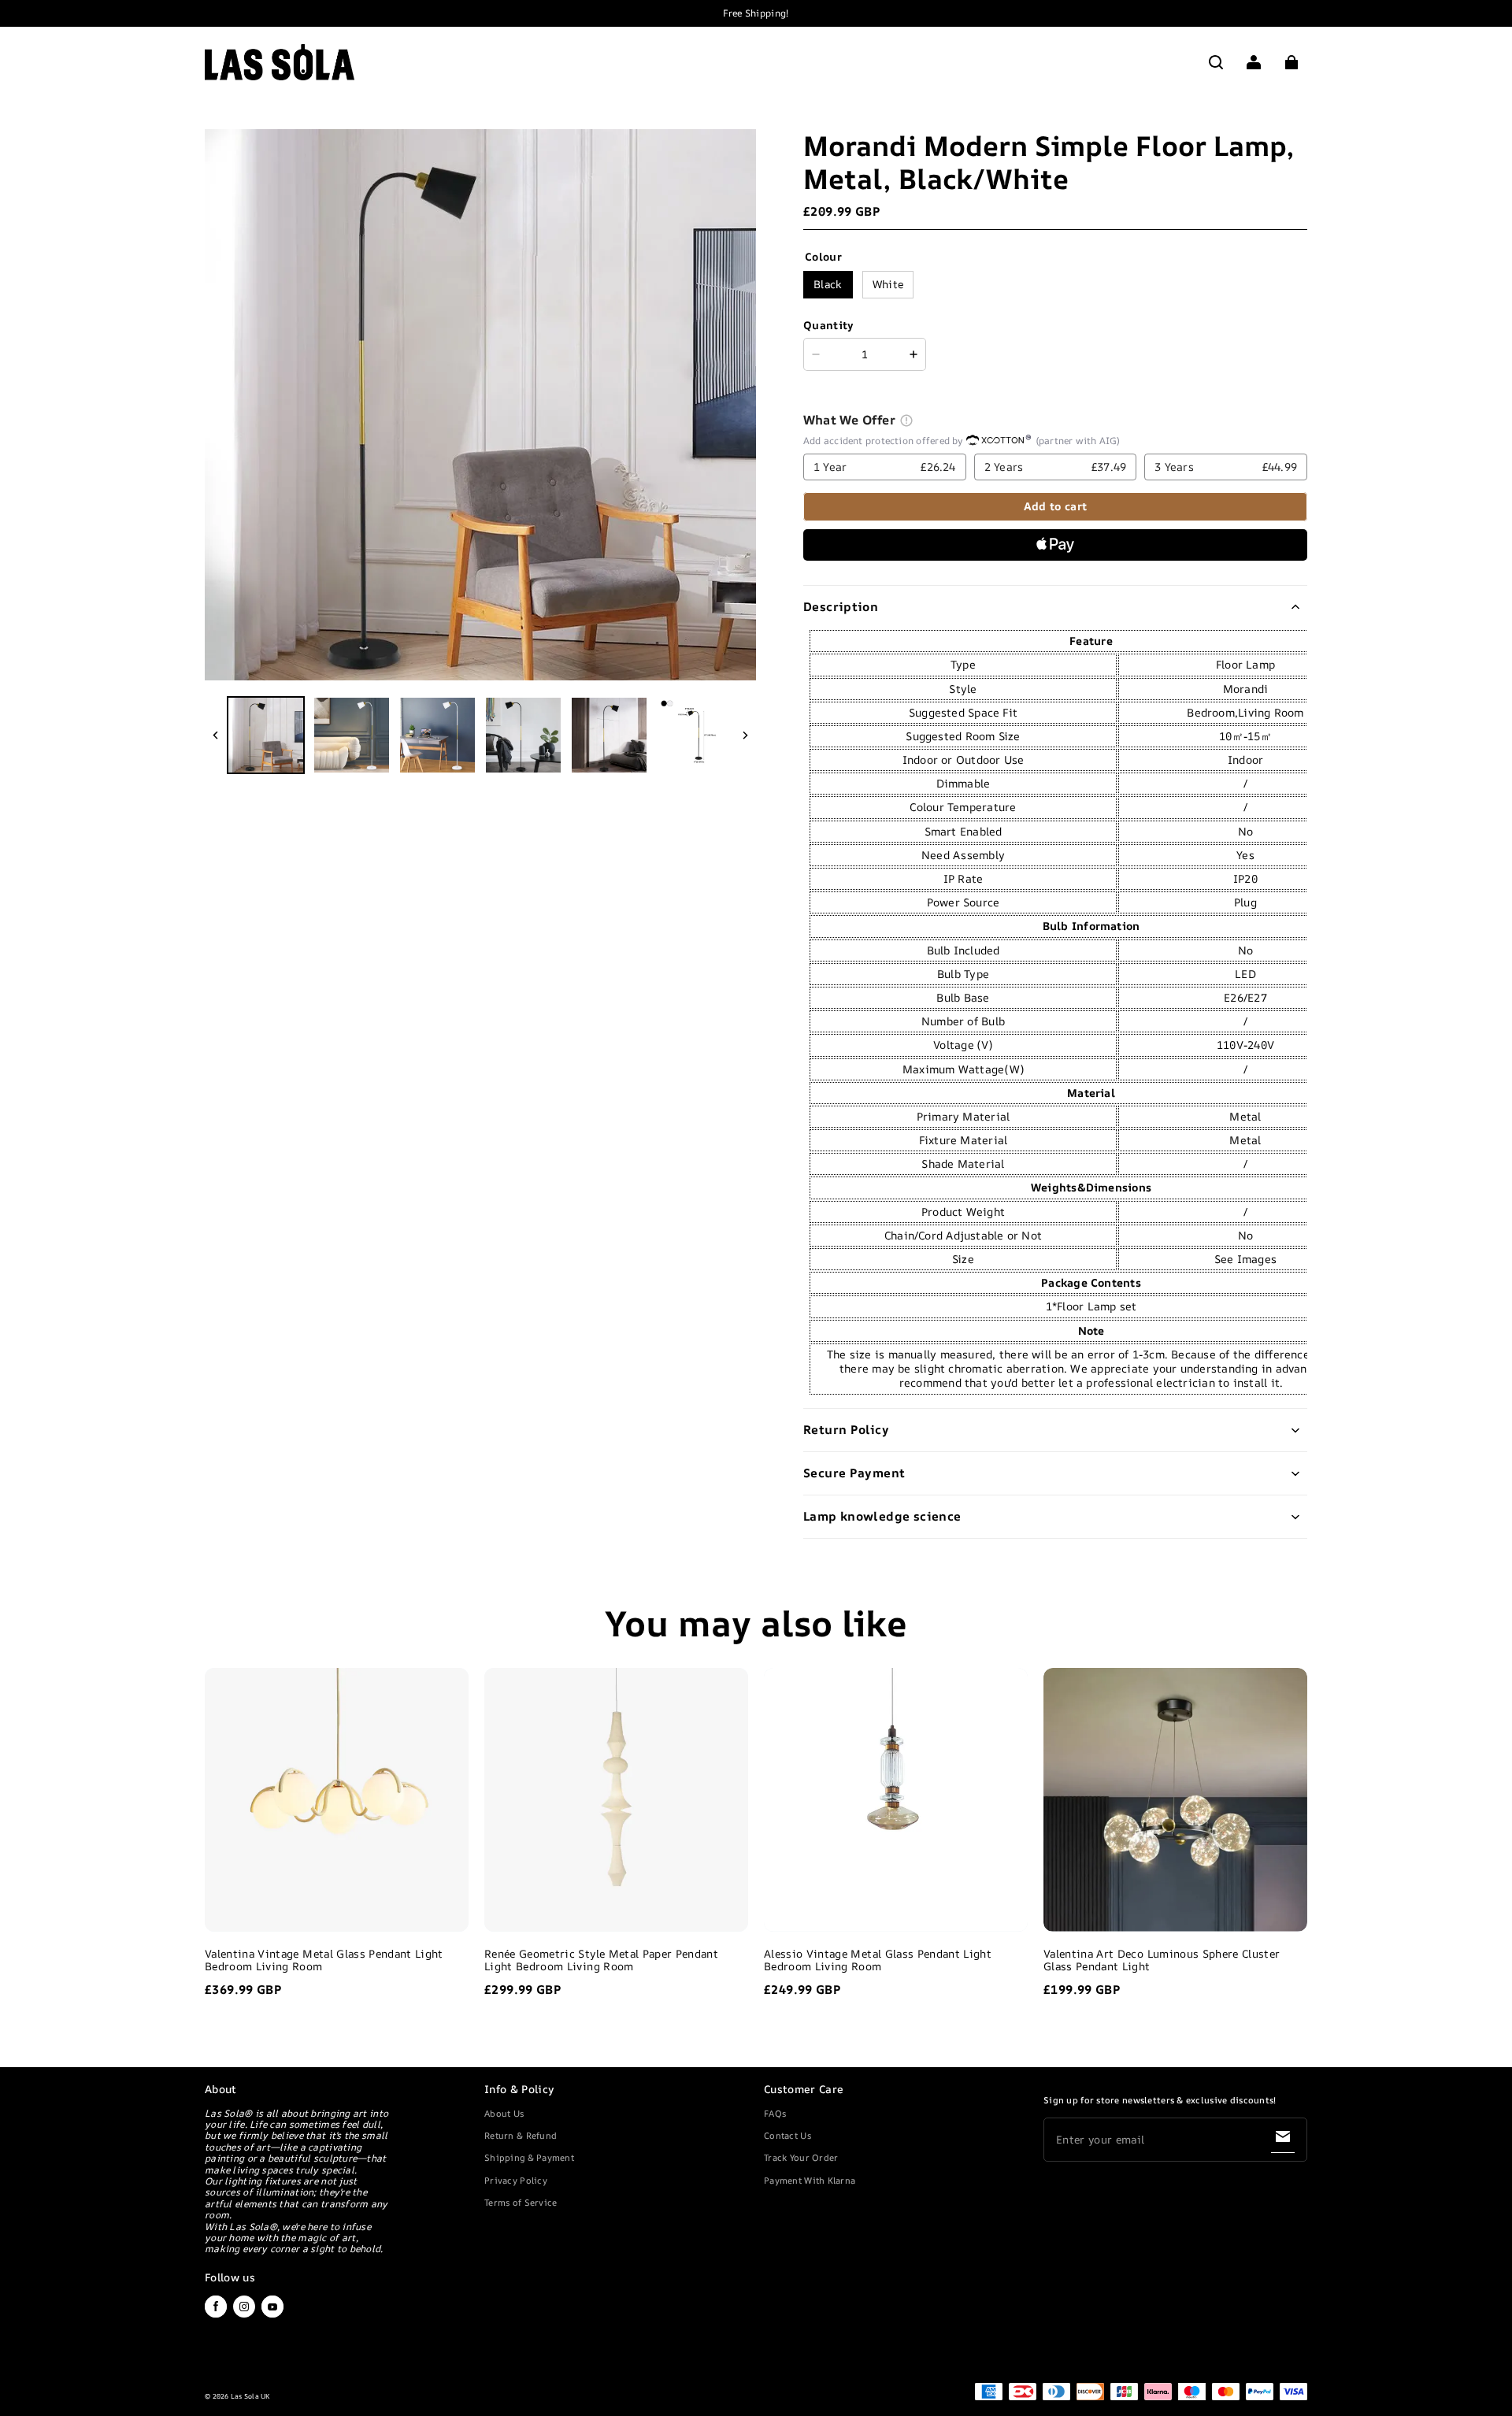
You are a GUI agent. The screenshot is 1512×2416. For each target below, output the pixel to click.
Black (828, 284)
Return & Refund (521, 2135)
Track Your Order (801, 2157)
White (888, 284)
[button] (1216, 62)
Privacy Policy (516, 2180)
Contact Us (787, 2135)
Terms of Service (521, 2202)
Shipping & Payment (529, 2157)
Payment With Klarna (810, 2180)
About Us (504, 2113)
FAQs (775, 2113)
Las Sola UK (250, 2396)
